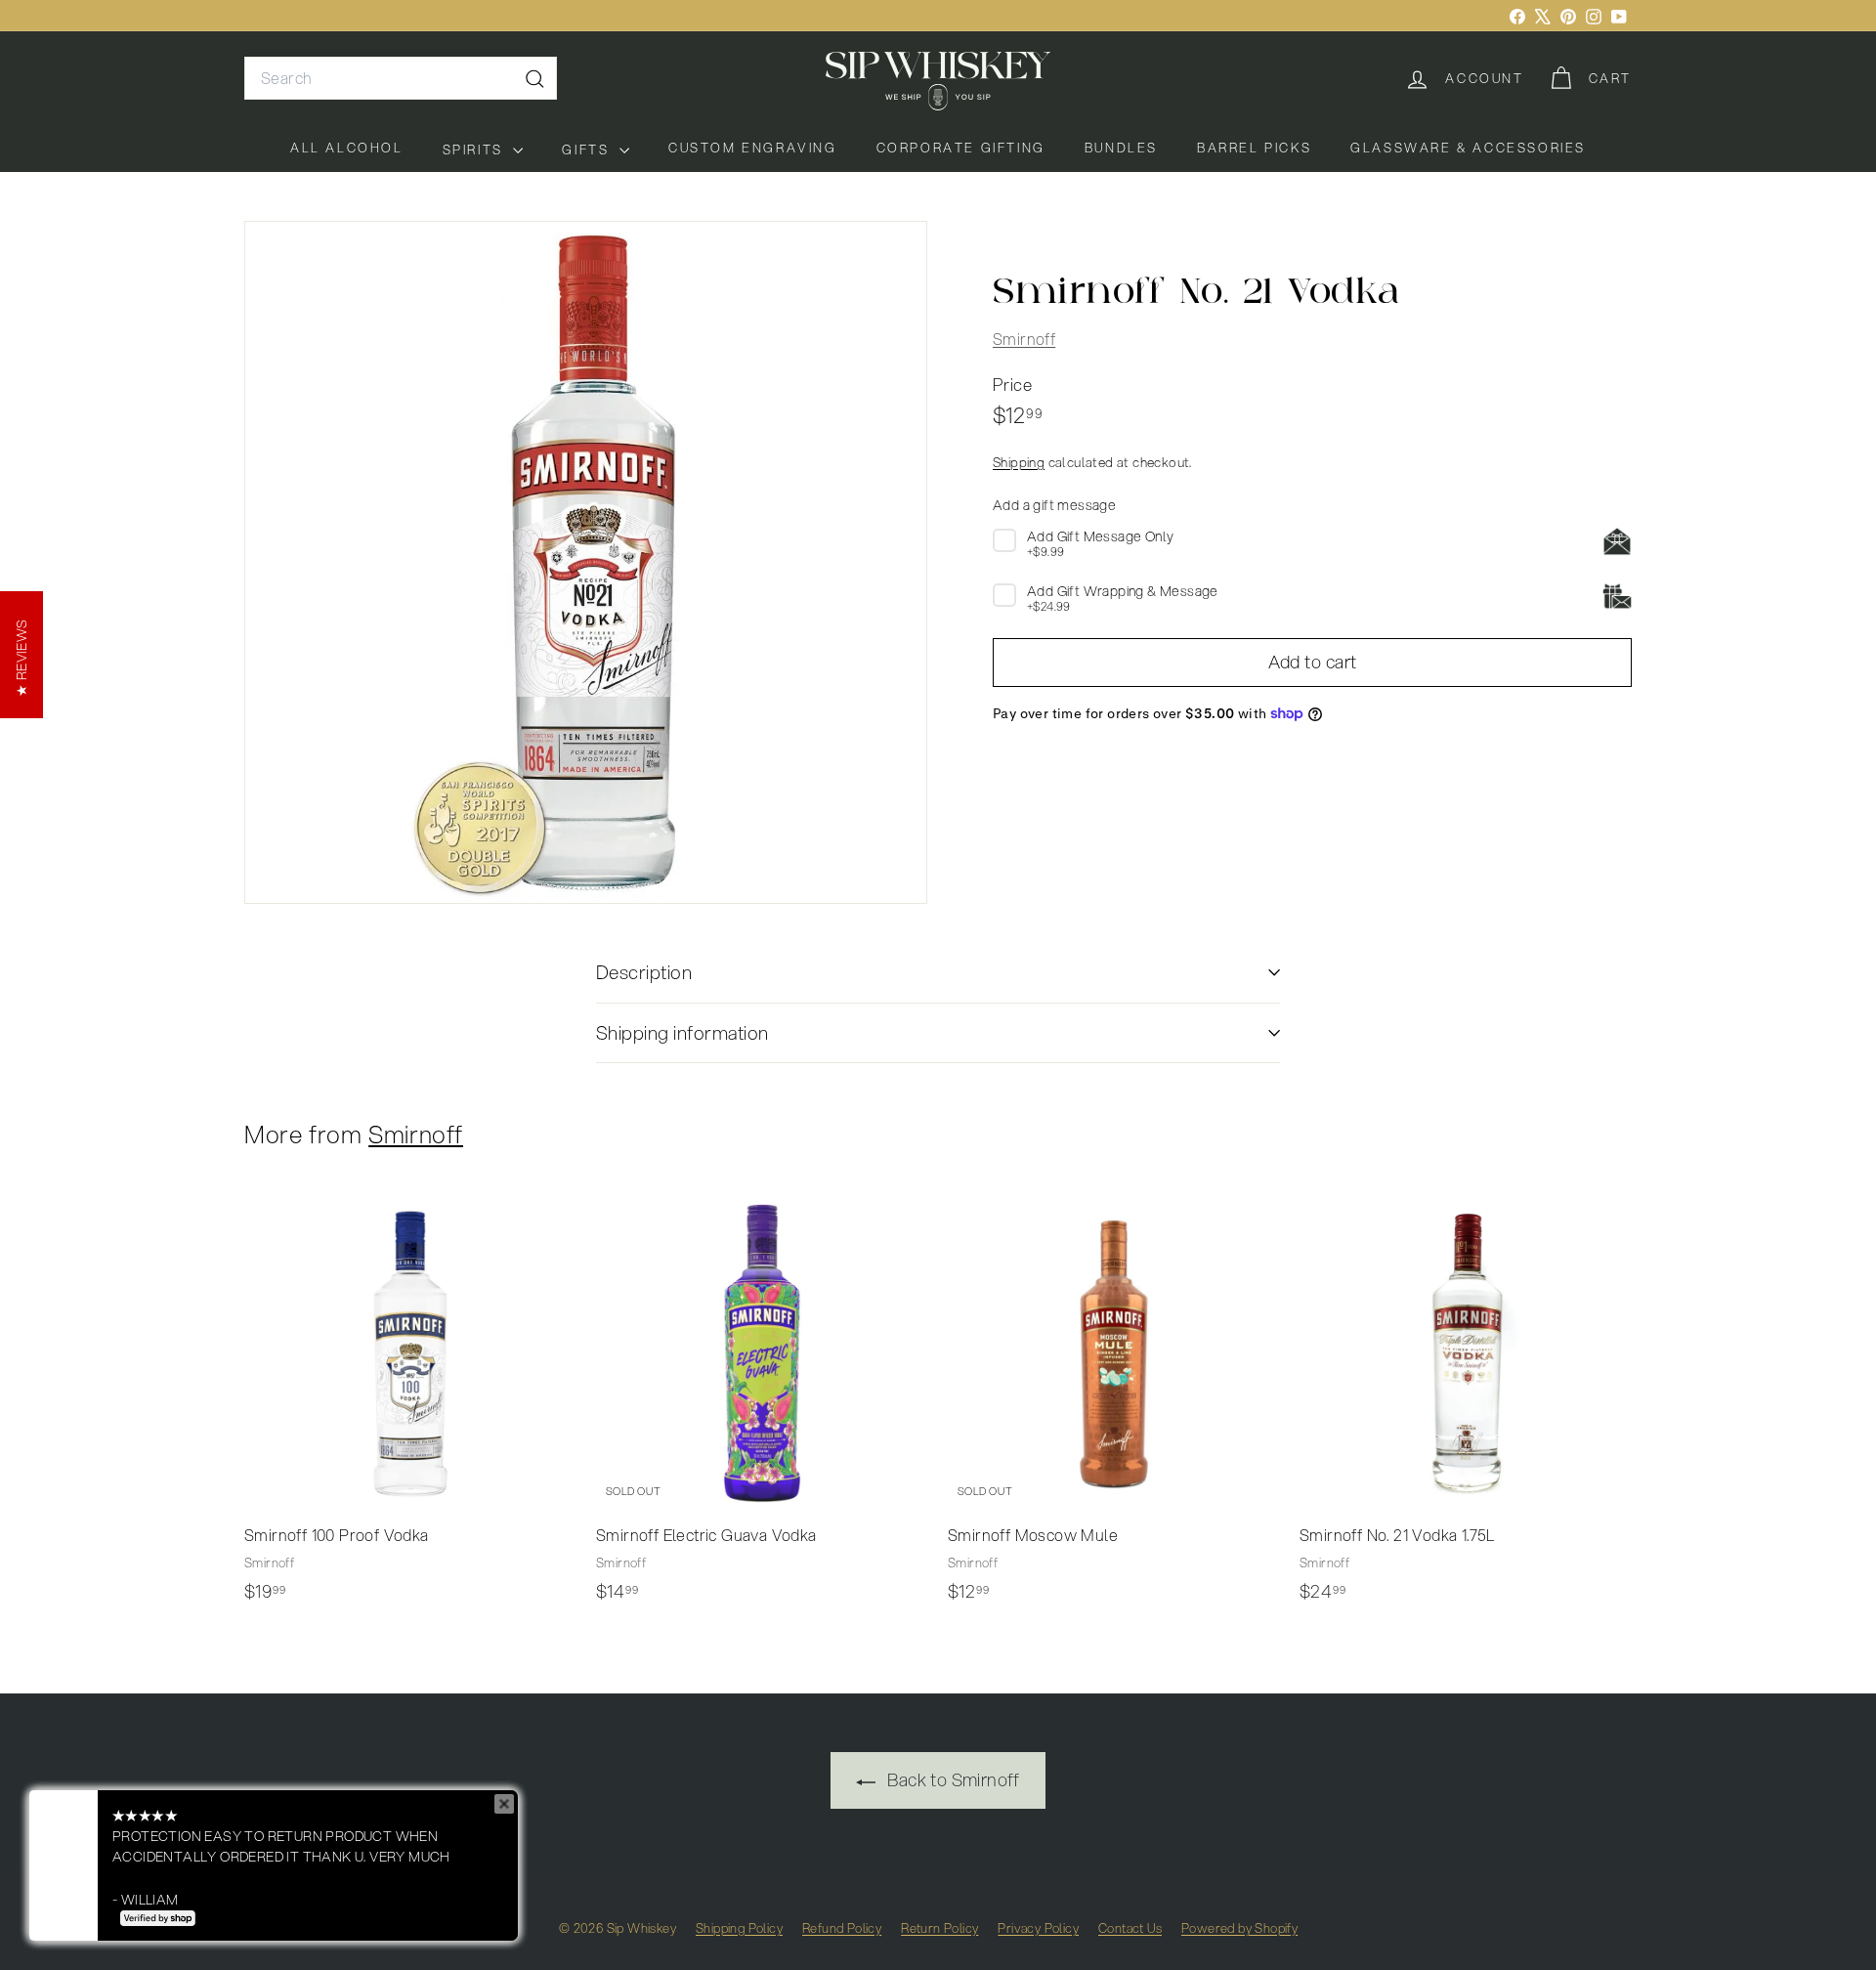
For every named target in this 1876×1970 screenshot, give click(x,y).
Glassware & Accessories (1468, 148)
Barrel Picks (1254, 148)
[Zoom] (586, 562)
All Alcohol (347, 148)
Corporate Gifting (961, 148)
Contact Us (1130, 1928)
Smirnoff (1024, 339)
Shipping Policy (739, 1928)
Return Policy (939, 1928)
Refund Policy (842, 1928)
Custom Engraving (753, 148)
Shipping (1019, 462)
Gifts (588, 150)
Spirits (476, 150)
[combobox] (401, 78)
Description (644, 972)
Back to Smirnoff (952, 1779)
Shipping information (682, 1032)
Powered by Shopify (1239, 1928)
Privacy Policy (1038, 1928)
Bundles (1121, 148)
